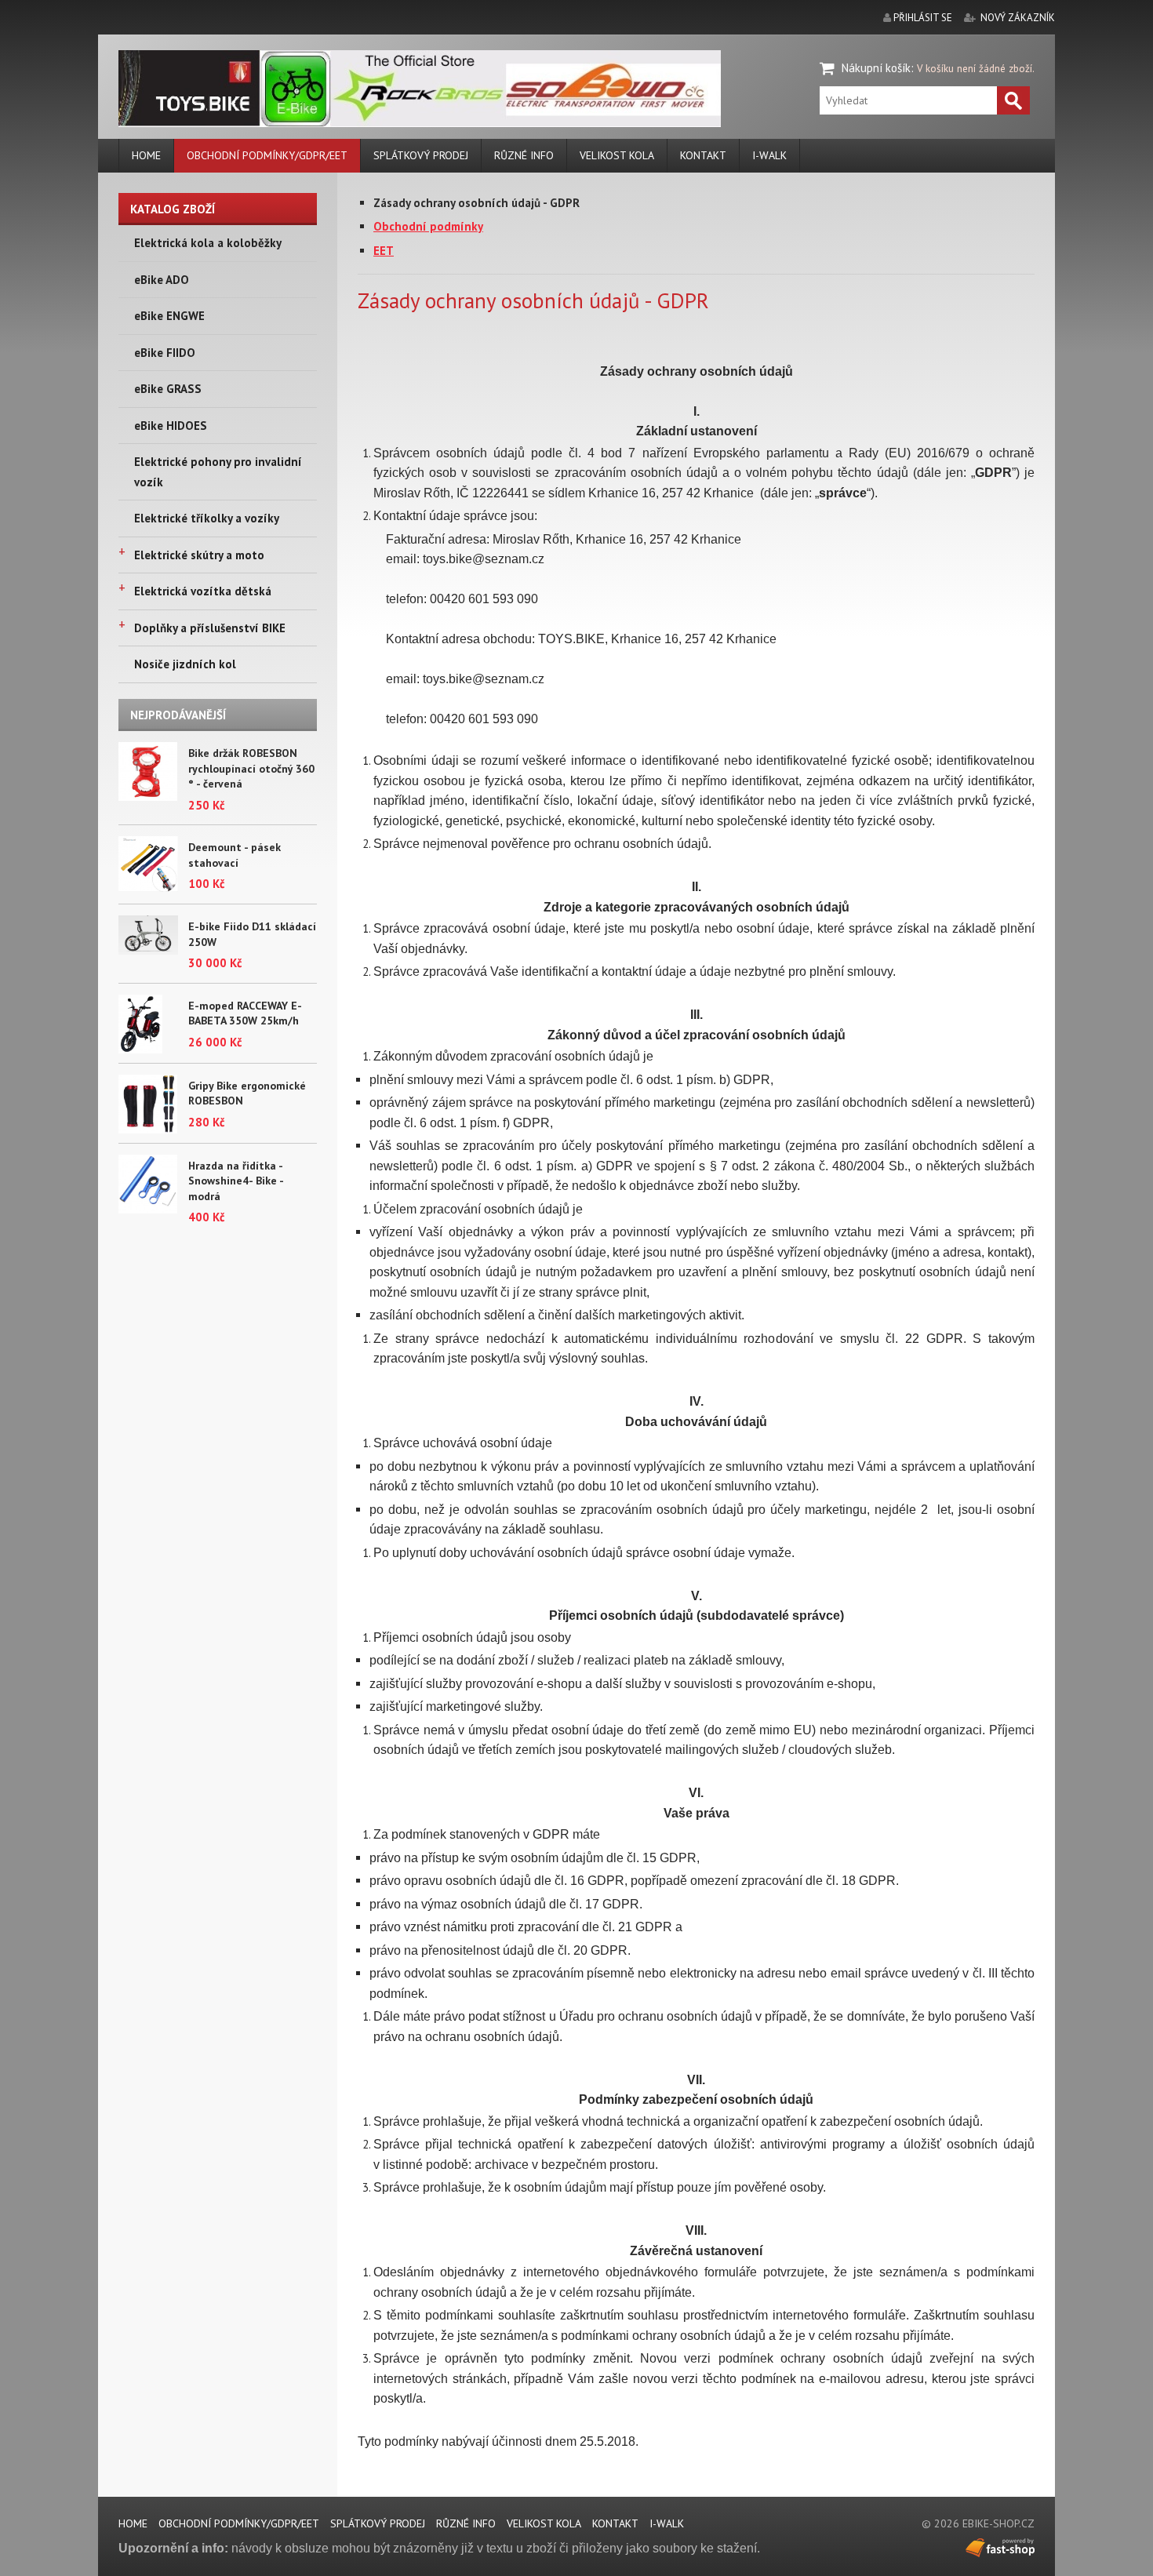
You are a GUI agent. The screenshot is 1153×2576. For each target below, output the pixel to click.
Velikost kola (617, 155)
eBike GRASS (168, 389)
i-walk (769, 155)
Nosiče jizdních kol (185, 664)
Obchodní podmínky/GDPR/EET (267, 155)
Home (146, 155)
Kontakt (703, 155)
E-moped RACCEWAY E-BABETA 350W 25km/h (245, 1013)
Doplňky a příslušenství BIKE (210, 628)
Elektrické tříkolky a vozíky (207, 518)
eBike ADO (162, 280)
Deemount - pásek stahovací (235, 855)
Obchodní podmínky (428, 226)
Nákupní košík (876, 68)
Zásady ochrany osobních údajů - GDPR (476, 203)
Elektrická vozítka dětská (203, 591)
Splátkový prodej (421, 155)
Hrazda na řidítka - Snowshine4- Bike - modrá (236, 1181)
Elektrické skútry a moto (199, 555)
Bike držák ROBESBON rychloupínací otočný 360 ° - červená (251, 768)
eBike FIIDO (165, 353)
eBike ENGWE (169, 316)
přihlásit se (923, 18)
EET (384, 251)
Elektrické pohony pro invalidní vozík (218, 472)
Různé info (524, 155)
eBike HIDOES (171, 426)
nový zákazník (1018, 18)
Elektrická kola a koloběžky (208, 243)
